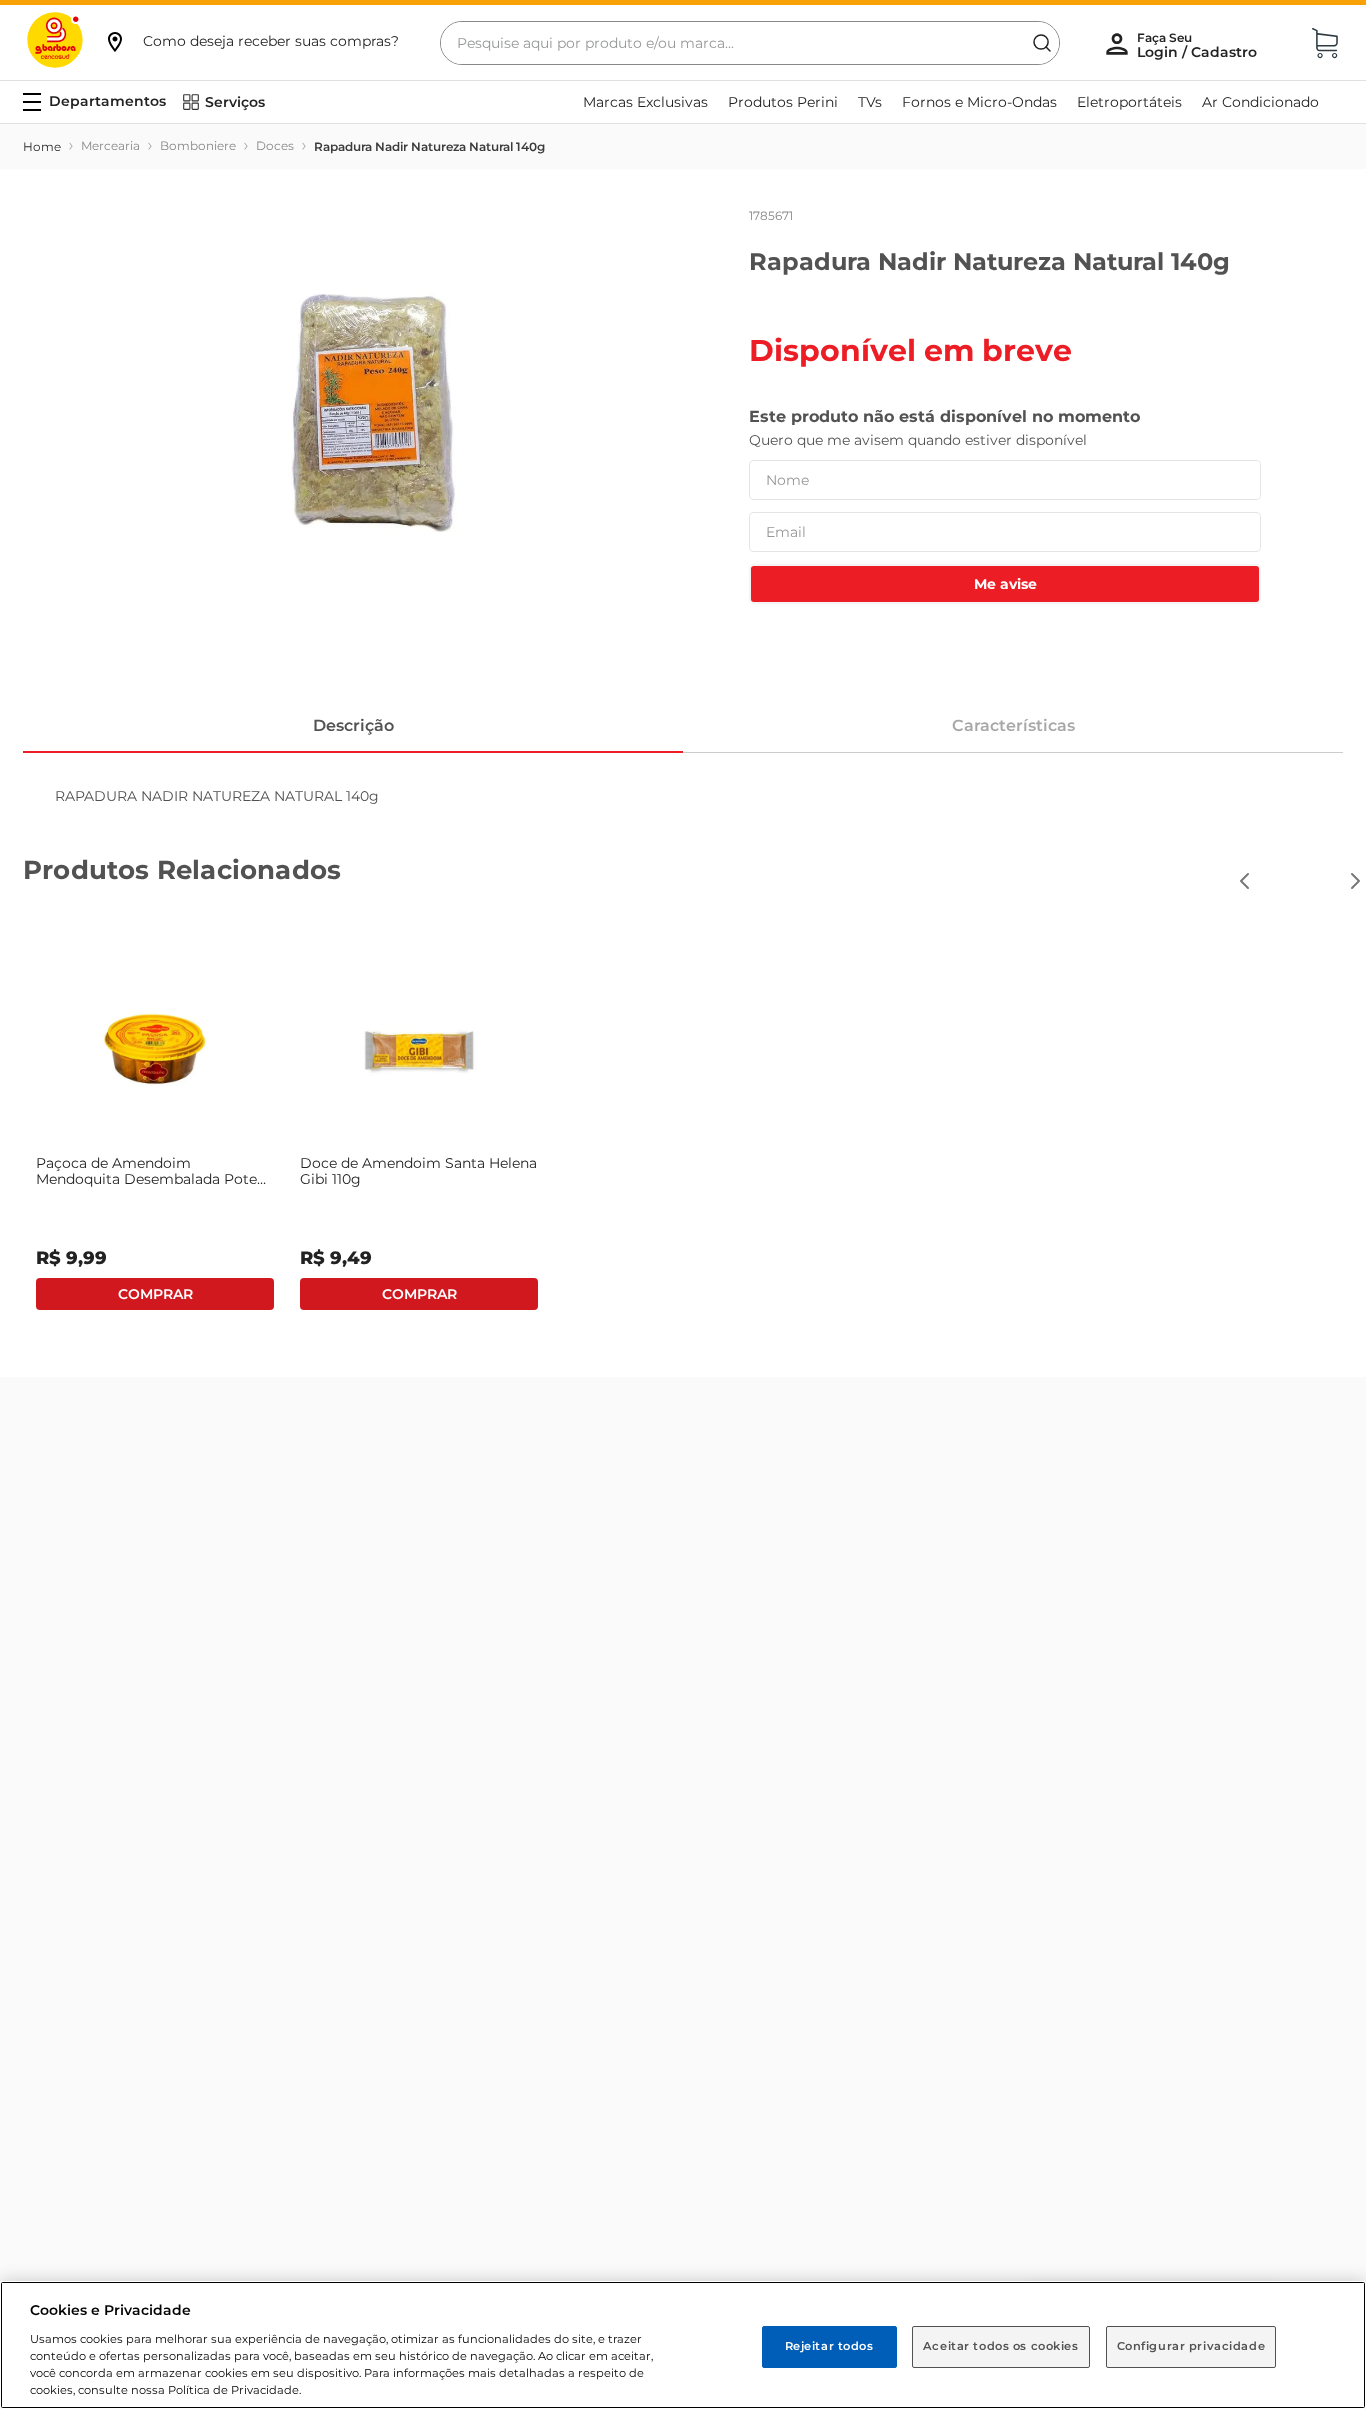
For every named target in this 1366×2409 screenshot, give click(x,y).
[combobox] (750, 43)
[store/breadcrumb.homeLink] (42, 147)
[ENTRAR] (1199, 45)
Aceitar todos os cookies (1001, 2346)
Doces (275, 145)
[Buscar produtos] (1042, 43)
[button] (251, 41)
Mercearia (110, 145)
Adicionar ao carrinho (155, 1294)
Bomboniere (198, 145)
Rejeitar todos (829, 2346)
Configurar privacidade (1191, 2346)
